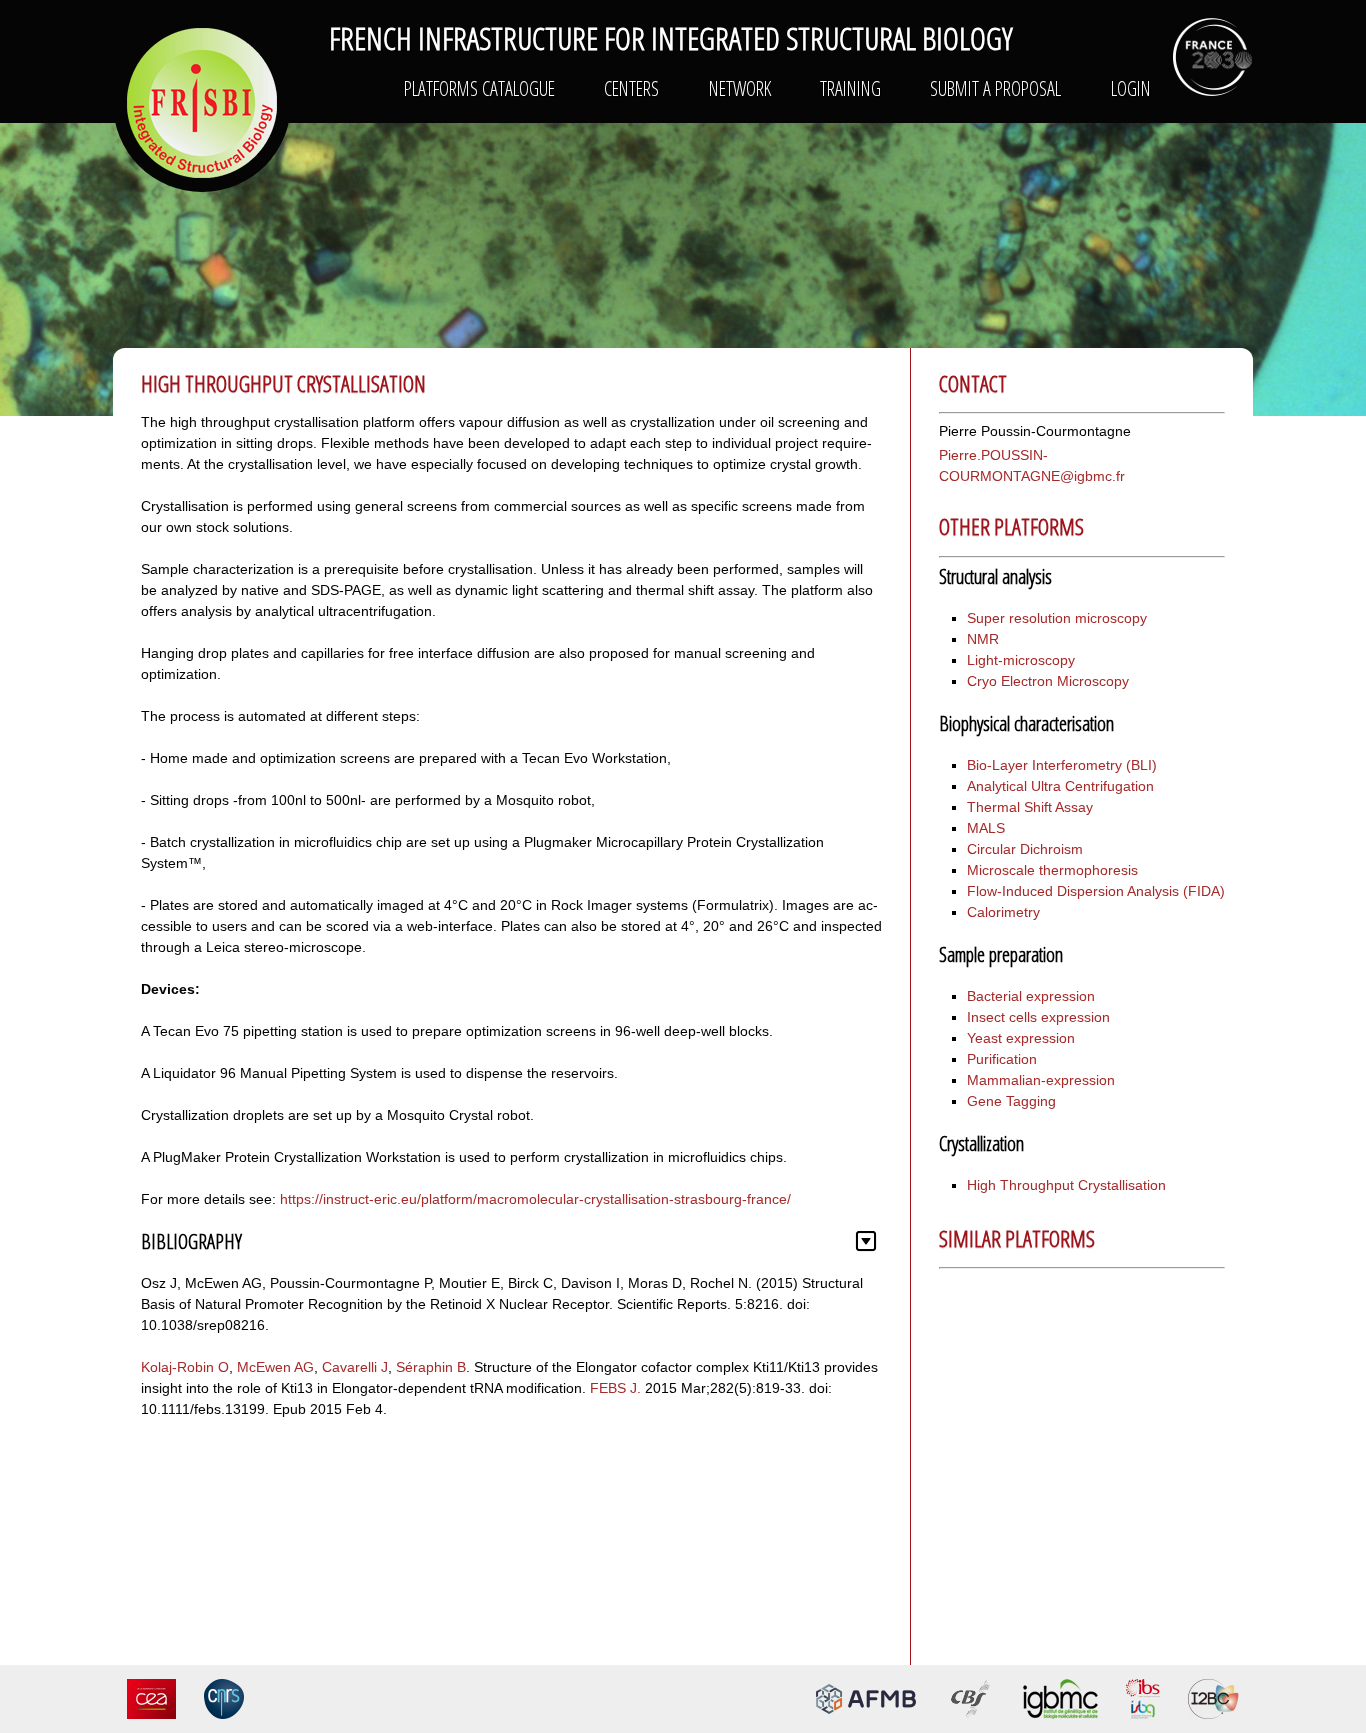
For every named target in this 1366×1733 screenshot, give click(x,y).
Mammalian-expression (1041, 1080)
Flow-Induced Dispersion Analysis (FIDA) (1096, 891)
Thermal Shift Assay (1030, 807)
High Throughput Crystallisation (1066, 1185)
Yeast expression (1021, 1038)
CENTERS (631, 88)
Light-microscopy (1021, 660)
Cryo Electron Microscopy (1048, 681)
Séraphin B (431, 1367)
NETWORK (740, 88)
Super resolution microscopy (1057, 618)
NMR (983, 639)
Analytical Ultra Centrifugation (1060, 786)
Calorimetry (1003, 912)
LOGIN (1131, 88)
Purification (1002, 1059)
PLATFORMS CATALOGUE (479, 88)
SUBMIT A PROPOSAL (995, 88)
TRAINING (850, 88)
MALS (986, 828)
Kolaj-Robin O (185, 1367)
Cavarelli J (355, 1367)
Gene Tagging (1011, 1101)
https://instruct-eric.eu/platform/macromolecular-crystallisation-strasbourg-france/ (535, 1199)
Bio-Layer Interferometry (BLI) (1062, 765)
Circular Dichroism (1025, 849)
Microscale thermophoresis (1052, 870)
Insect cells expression (1038, 1017)
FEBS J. (615, 1388)
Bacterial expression (1031, 996)
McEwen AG (275, 1367)
